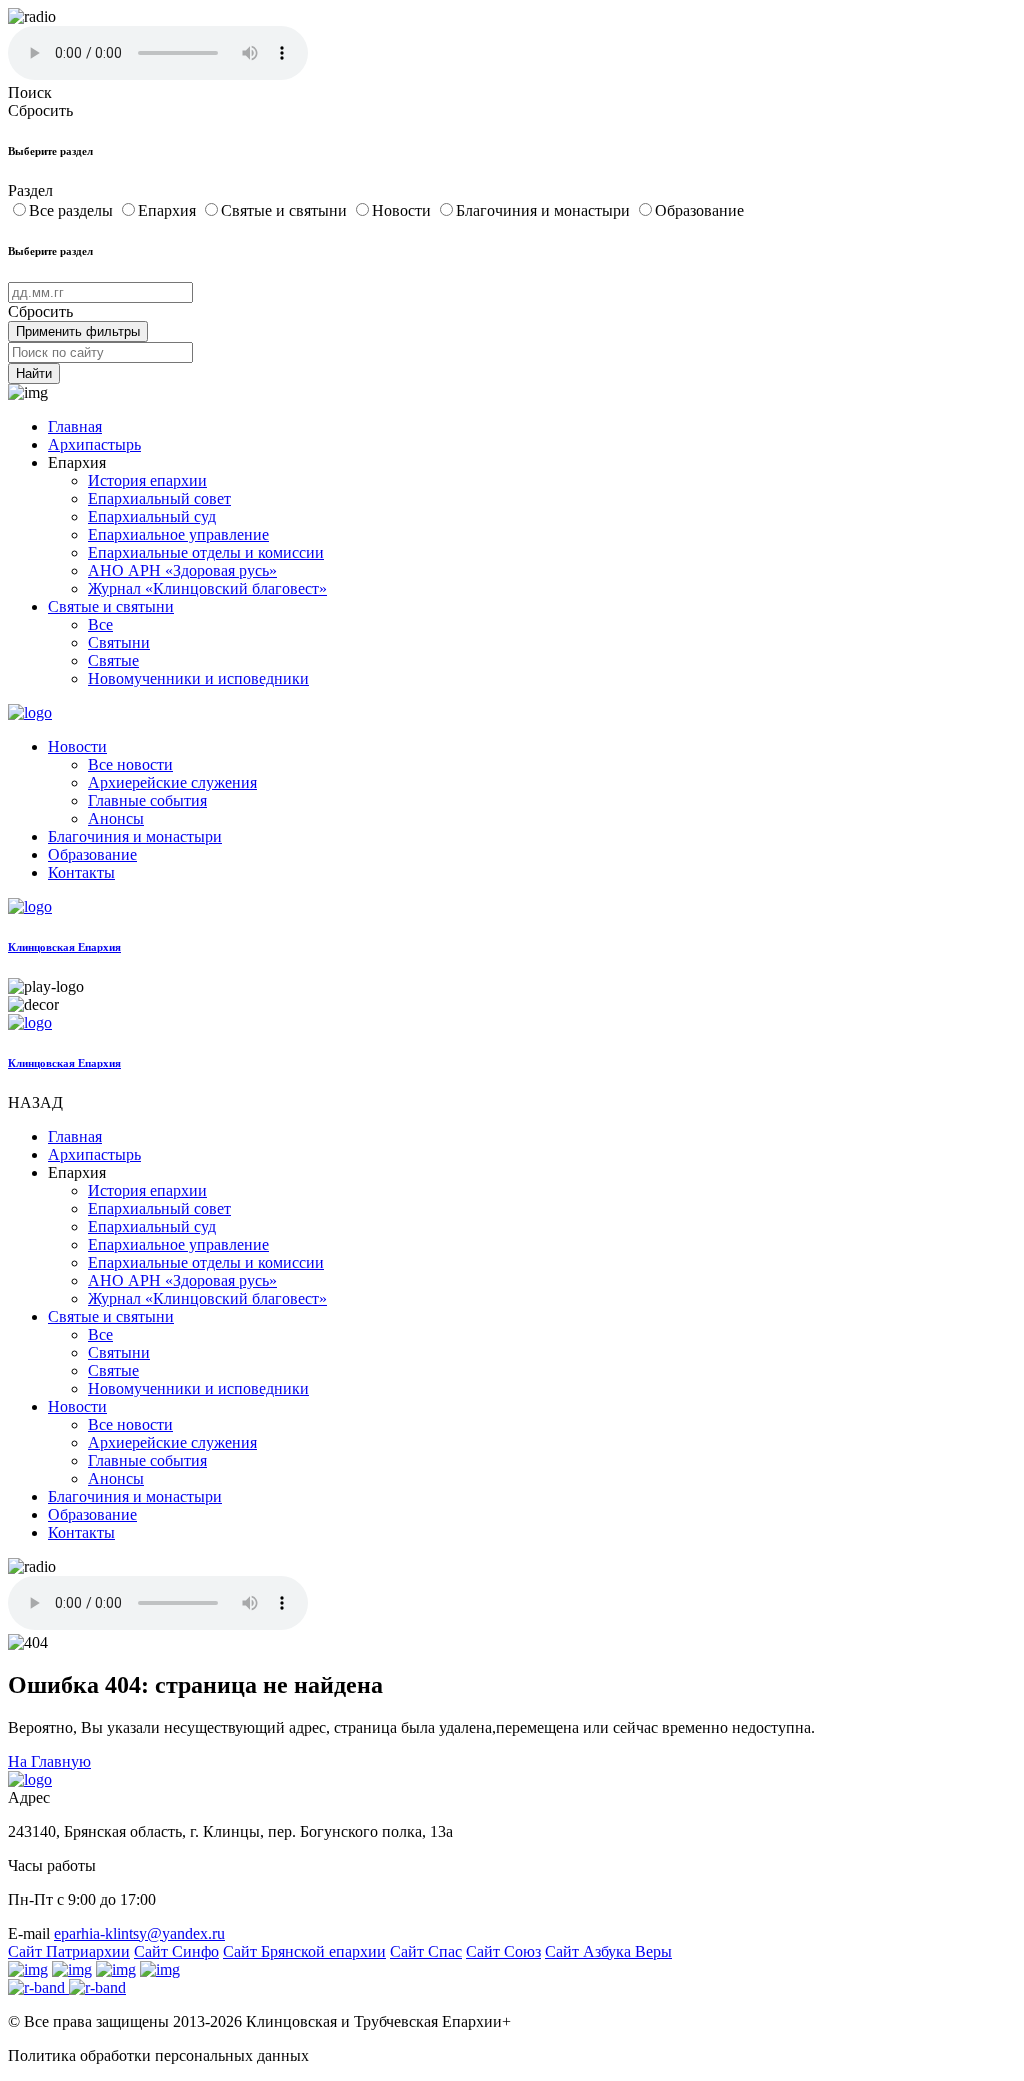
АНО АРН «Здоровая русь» (182, 570)
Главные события (147, 800)
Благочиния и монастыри (545, 210)
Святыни (119, 642)
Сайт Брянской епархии (304, 1951)
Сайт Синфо (176, 1951)
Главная (75, 426)
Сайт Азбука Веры (608, 1951)
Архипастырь (94, 444)
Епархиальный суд (152, 516)
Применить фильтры (78, 331)
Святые (113, 660)
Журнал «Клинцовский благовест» (207, 588)
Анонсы (116, 818)
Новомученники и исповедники (198, 678)
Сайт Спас (426, 1951)
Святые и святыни (286, 210)
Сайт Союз (503, 1951)
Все (100, 624)
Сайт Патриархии (69, 1951)
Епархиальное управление (178, 534)
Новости (403, 210)
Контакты (81, 872)
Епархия (169, 210)
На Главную (49, 1761)
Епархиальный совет (159, 498)
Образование (699, 210)
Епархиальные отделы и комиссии (206, 552)
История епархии (147, 480)
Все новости (130, 764)
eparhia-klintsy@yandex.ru (139, 1933)
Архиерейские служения (172, 782)
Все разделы (73, 210)
